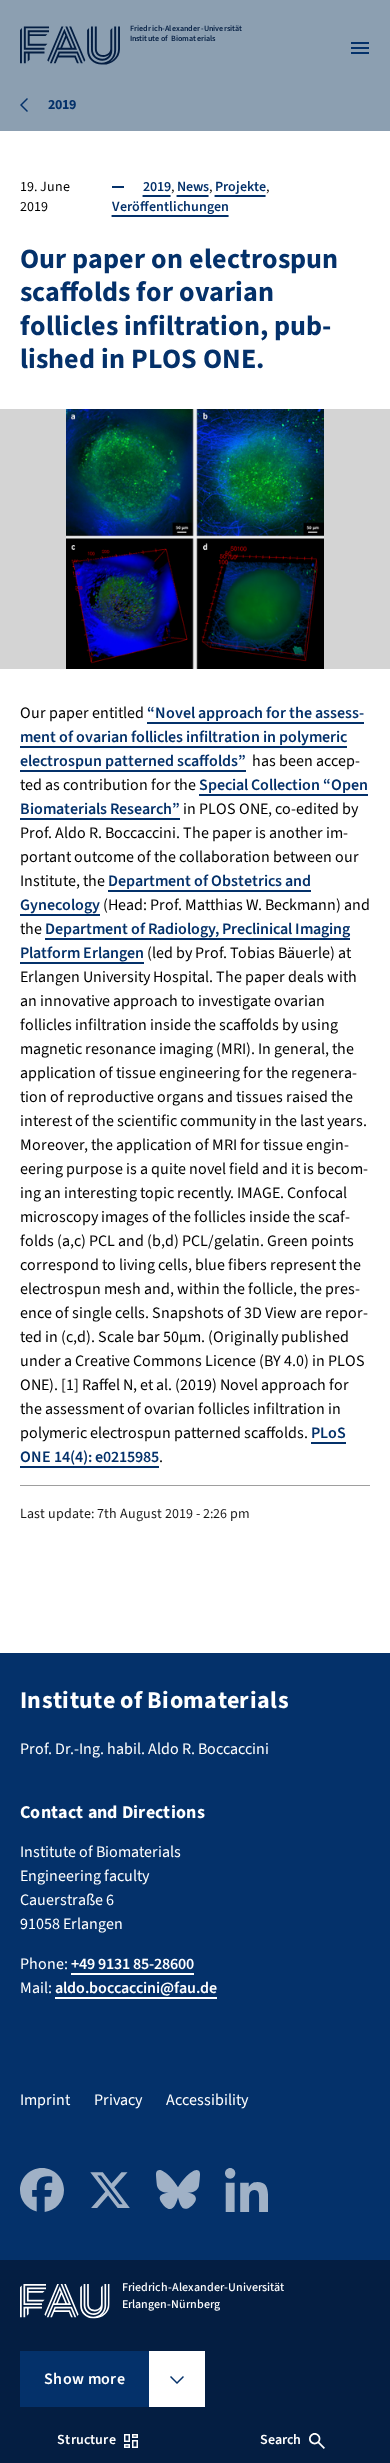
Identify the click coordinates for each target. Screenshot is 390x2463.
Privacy (118, 2100)
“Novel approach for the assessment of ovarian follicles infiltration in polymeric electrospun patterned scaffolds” (192, 737)
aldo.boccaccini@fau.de (136, 1988)
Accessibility (207, 2100)
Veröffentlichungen (170, 207)
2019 (157, 187)
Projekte (240, 187)
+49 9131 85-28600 (132, 1964)
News (193, 187)
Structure (86, 2440)
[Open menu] (360, 48)
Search (281, 2440)
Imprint (45, 2100)
